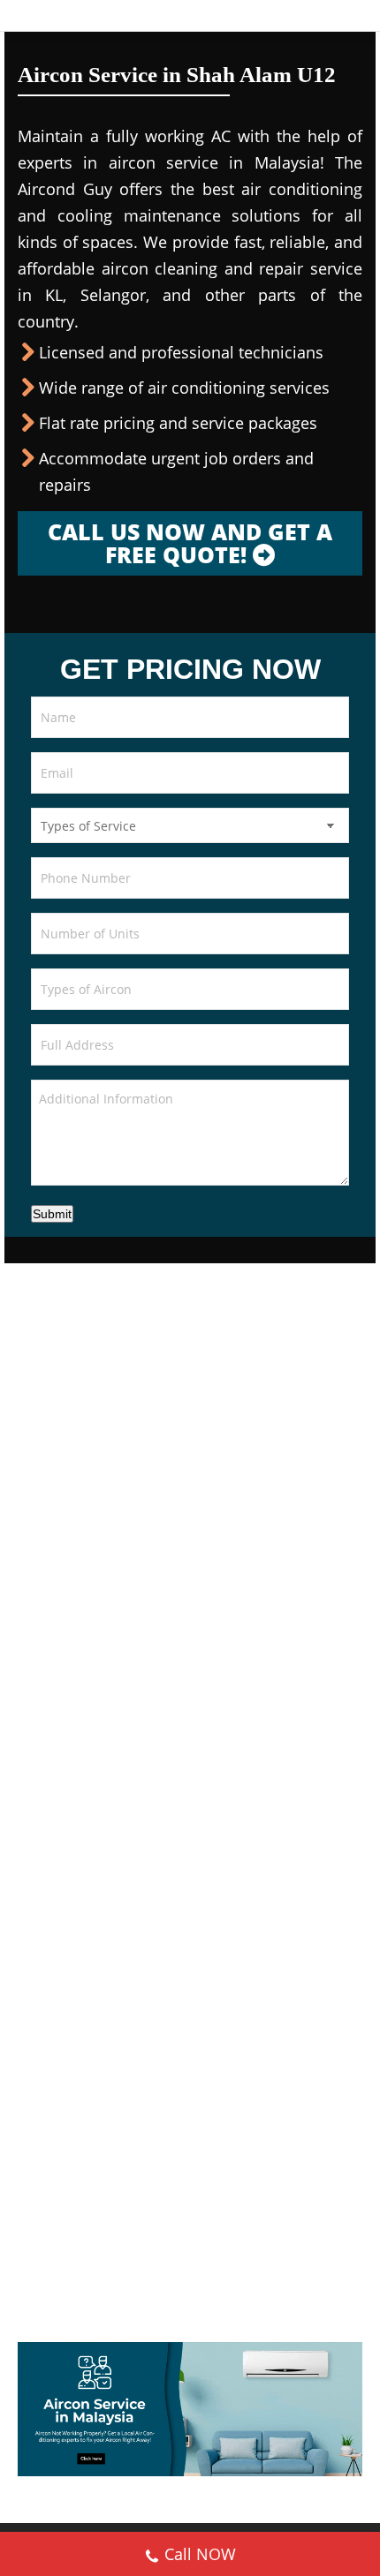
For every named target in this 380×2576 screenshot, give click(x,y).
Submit (52, 1214)
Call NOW (200, 2554)
